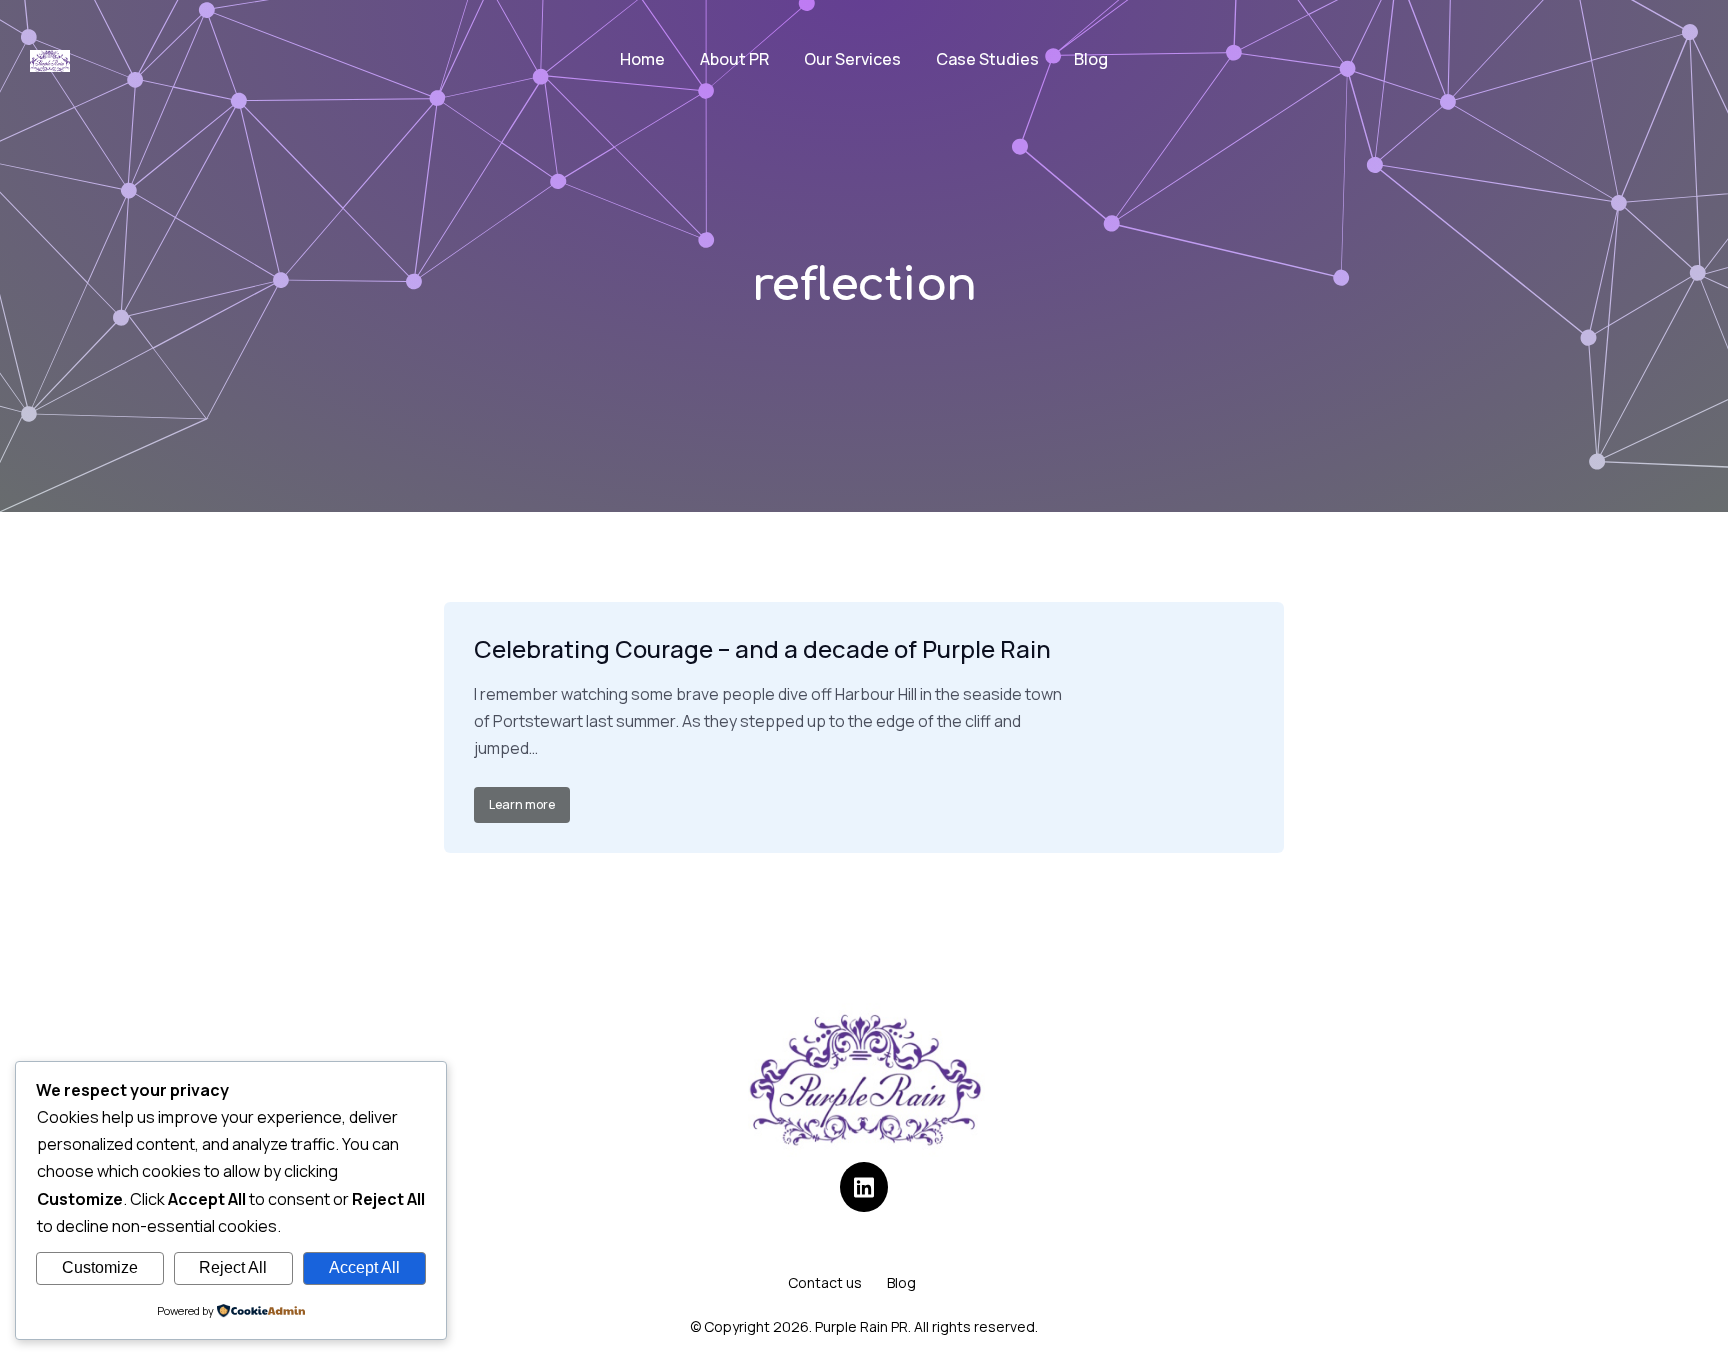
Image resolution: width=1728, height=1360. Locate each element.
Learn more (522, 804)
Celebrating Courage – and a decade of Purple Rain (762, 648)
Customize (100, 1267)
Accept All (364, 1267)
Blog (901, 1282)
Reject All (233, 1267)
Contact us (825, 1282)
